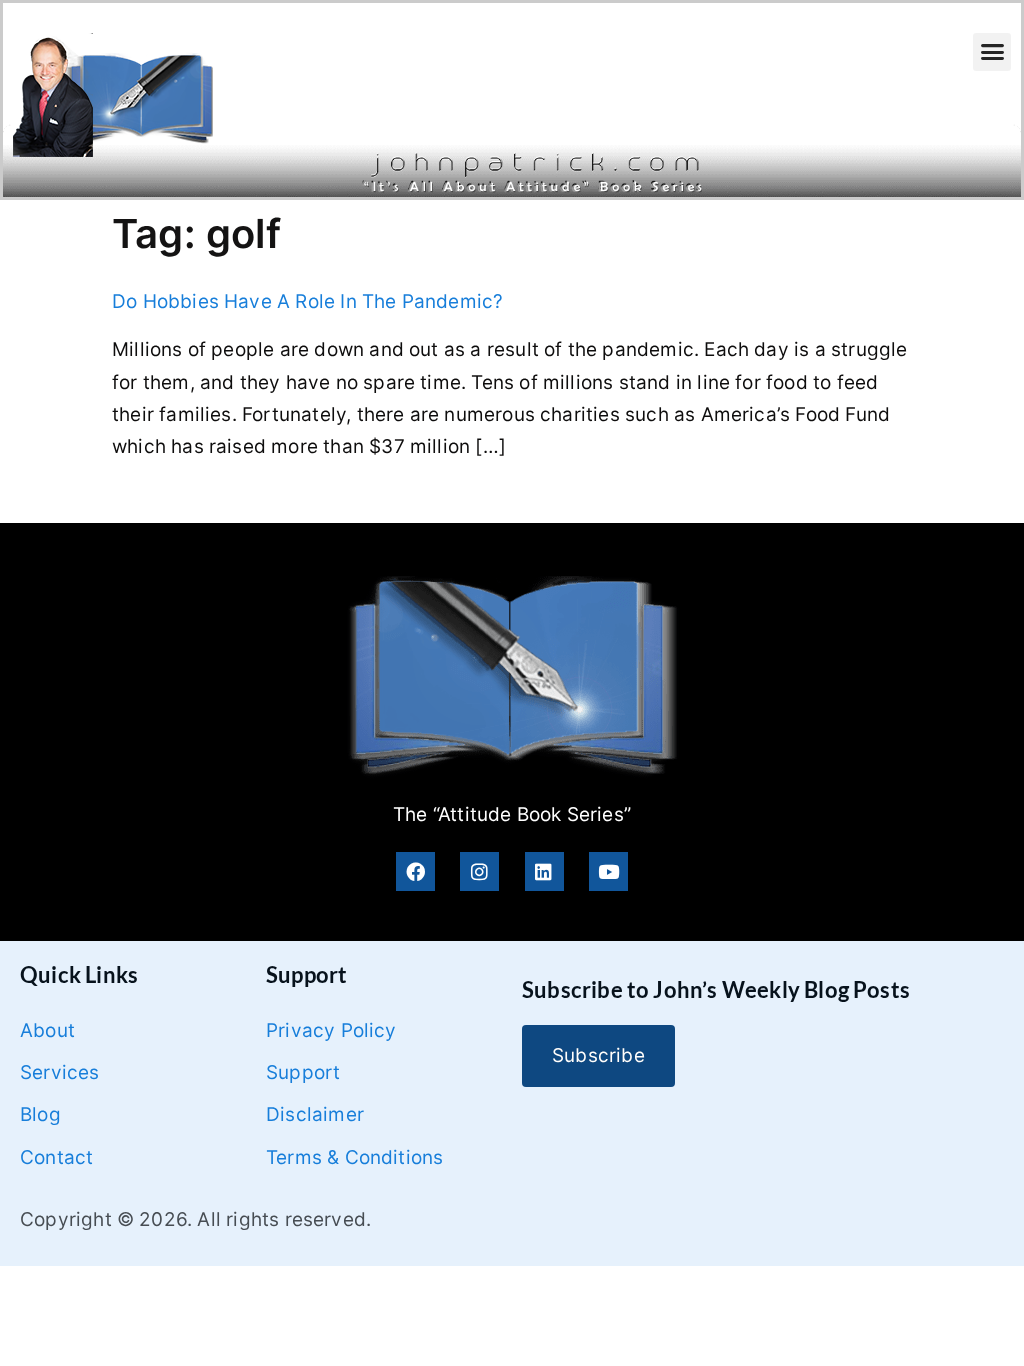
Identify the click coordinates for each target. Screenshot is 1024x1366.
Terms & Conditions (354, 1157)
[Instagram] (479, 871)
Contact (56, 1157)
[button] (992, 52)
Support (303, 1072)
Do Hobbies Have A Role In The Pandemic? (307, 301)
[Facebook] (415, 871)
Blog (40, 1114)
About (47, 1030)
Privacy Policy (331, 1030)
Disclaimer (315, 1114)
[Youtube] (608, 871)
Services (60, 1072)
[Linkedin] (544, 871)
